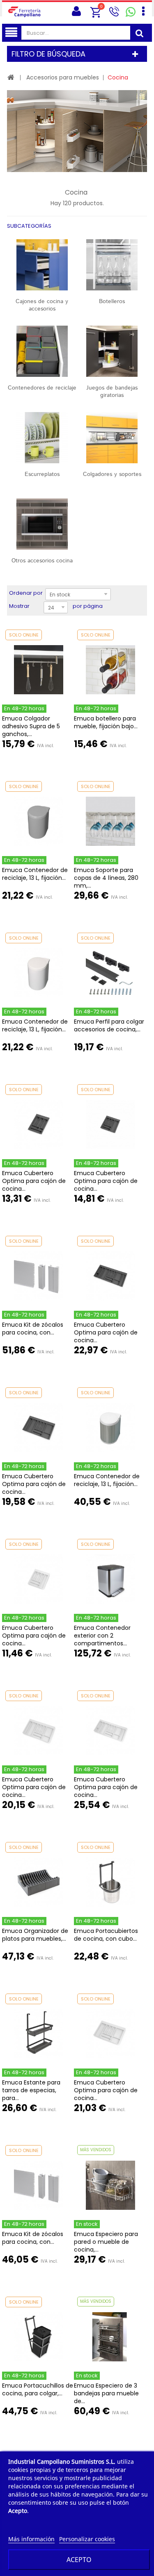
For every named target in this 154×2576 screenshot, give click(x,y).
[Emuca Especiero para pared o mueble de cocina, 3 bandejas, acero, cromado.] (110, 2185)
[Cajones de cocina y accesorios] (42, 265)
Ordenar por (26, 593)
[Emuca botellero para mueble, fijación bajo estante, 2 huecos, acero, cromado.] (110, 670)
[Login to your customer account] (76, 11)
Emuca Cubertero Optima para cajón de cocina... (34, 1181)
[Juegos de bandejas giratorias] (112, 351)
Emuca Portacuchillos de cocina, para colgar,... (38, 2389)
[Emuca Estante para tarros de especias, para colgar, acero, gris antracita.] (39, 2034)
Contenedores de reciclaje (42, 388)
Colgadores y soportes (112, 474)
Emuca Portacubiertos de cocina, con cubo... (106, 1935)
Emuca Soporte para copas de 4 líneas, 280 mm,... (106, 878)
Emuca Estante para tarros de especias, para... (31, 2090)
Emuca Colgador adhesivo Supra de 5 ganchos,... (31, 726)
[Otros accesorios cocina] (42, 524)
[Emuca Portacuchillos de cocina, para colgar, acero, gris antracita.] (39, 2337)
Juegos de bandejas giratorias (112, 392)
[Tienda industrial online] (27, 11)
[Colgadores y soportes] (112, 438)
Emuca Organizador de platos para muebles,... (35, 1935)
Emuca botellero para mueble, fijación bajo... (106, 722)
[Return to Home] (11, 77)
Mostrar (19, 606)
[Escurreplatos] (42, 438)
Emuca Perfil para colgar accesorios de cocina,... (109, 1025)
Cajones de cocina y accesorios (42, 305)
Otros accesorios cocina (42, 561)
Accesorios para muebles (63, 77)
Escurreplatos (42, 474)
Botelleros (112, 301)
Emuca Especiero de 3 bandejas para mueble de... (106, 2393)
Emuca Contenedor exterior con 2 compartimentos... (102, 1636)
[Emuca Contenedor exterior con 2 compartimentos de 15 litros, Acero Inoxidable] (110, 1579)
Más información (31, 2539)
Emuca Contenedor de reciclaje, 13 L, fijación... (35, 874)
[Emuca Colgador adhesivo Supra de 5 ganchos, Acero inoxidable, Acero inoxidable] (39, 670)
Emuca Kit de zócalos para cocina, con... (33, 1329)
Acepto (79, 2560)
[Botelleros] (112, 265)
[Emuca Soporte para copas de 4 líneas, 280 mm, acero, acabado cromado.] (110, 821)
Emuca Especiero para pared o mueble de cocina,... (106, 2242)
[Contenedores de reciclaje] (42, 351)
